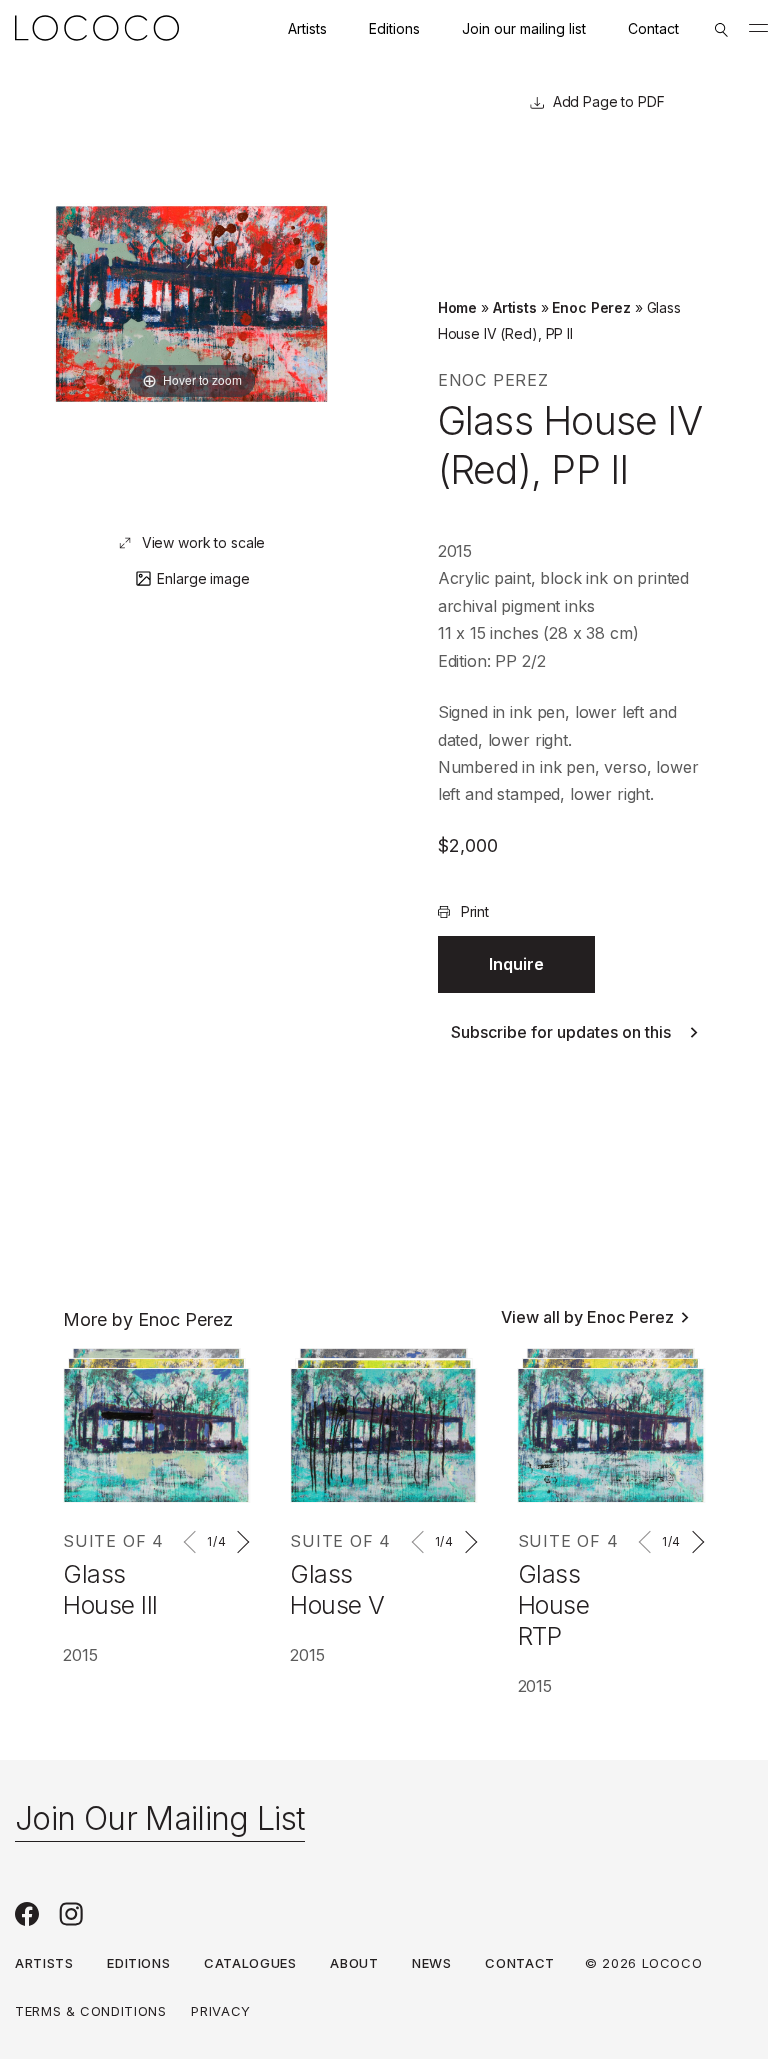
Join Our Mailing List (160, 1818)
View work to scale (203, 542)
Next (240, 1542)
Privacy (221, 2011)
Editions (394, 28)
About (354, 1963)
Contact (653, 28)
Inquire (516, 964)
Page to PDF (621, 101)
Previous (193, 1542)
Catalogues (250, 1963)
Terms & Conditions (91, 2011)
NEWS (432, 1963)
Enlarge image (203, 578)
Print (475, 911)
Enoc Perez (591, 307)
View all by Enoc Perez (587, 1317)
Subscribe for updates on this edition (561, 1032)
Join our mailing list (524, 28)
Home (457, 307)
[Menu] (758, 28)
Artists (307, 28)
